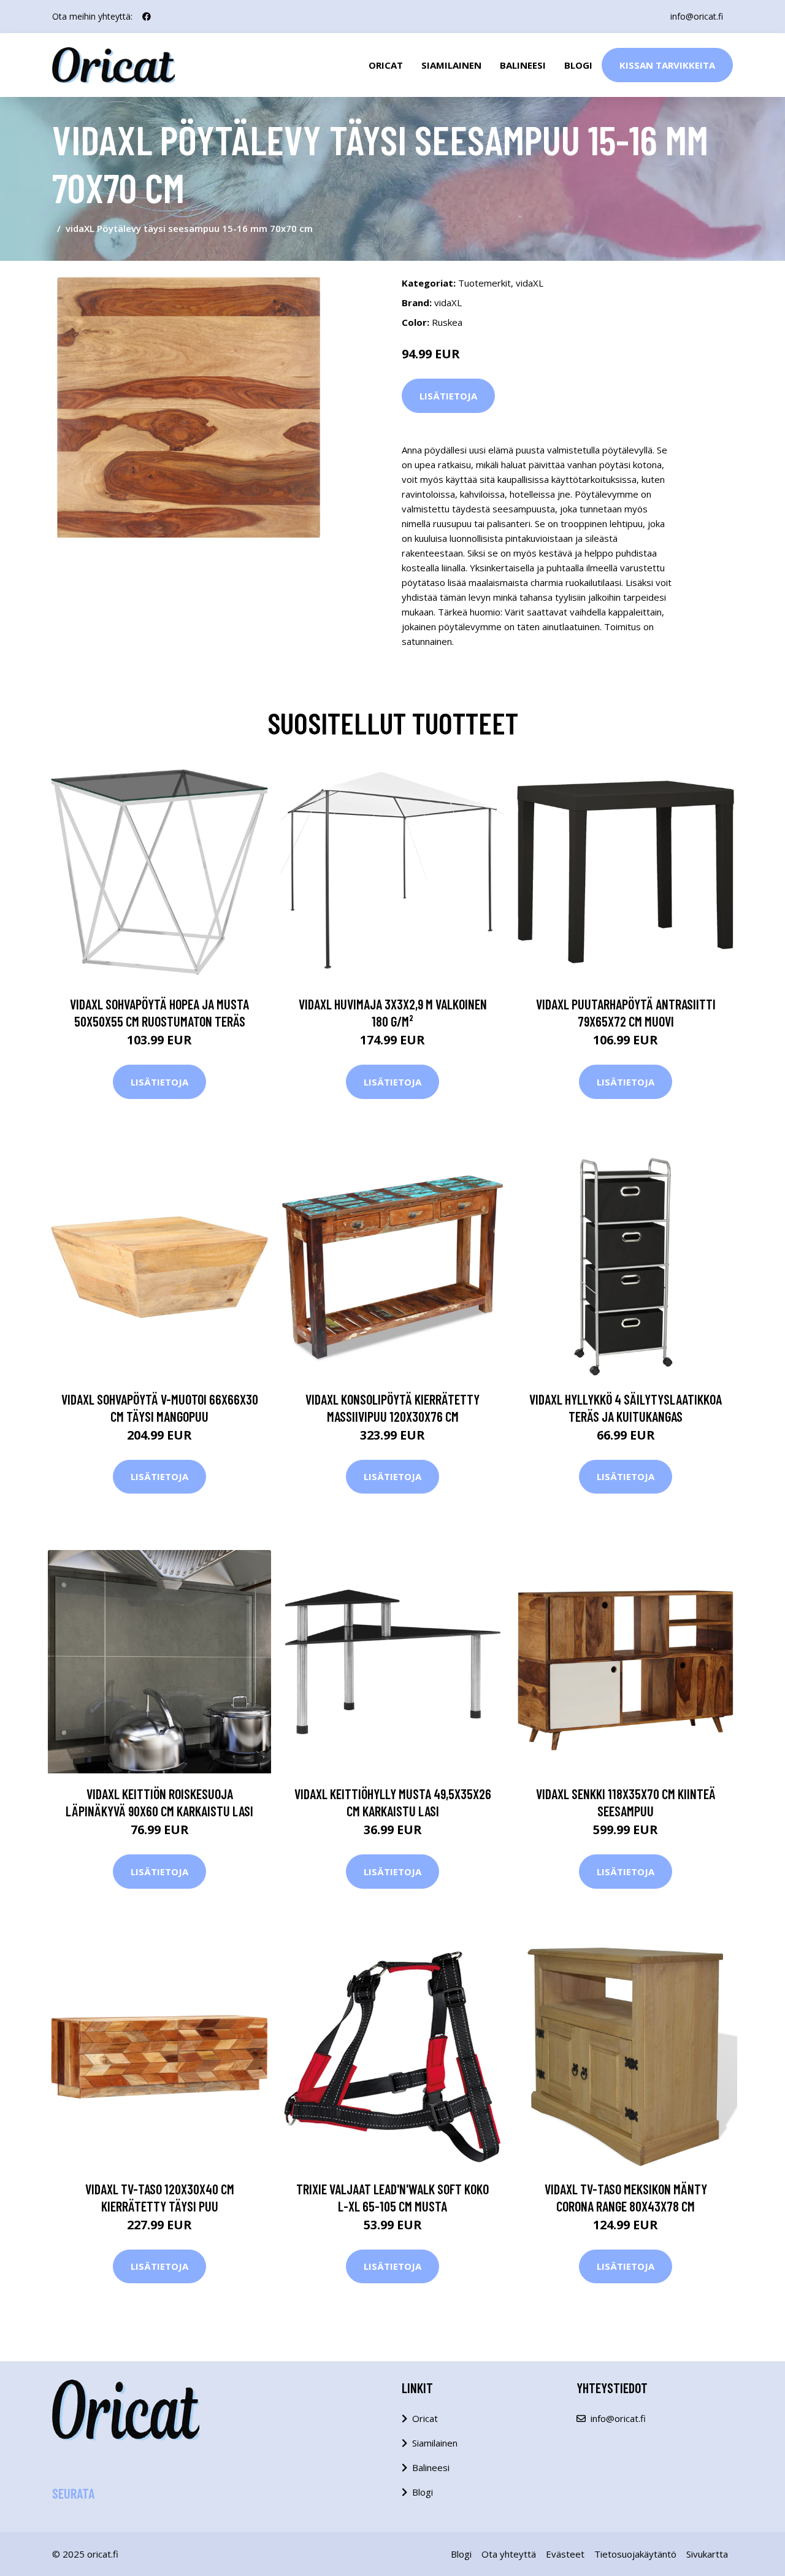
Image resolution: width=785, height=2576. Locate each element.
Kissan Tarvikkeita (667, 65)
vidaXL (530, 283)
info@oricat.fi (697, 16)
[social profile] (147, 17)
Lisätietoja (448, 396)
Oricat (386, 65)
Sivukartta (707, 2554)
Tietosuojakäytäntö (635, 2554)
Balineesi (523, 65)
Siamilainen (451, 65)
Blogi (578, 65)
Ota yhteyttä (509, 2554)
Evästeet (565, 2554)
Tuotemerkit (484, 283)
